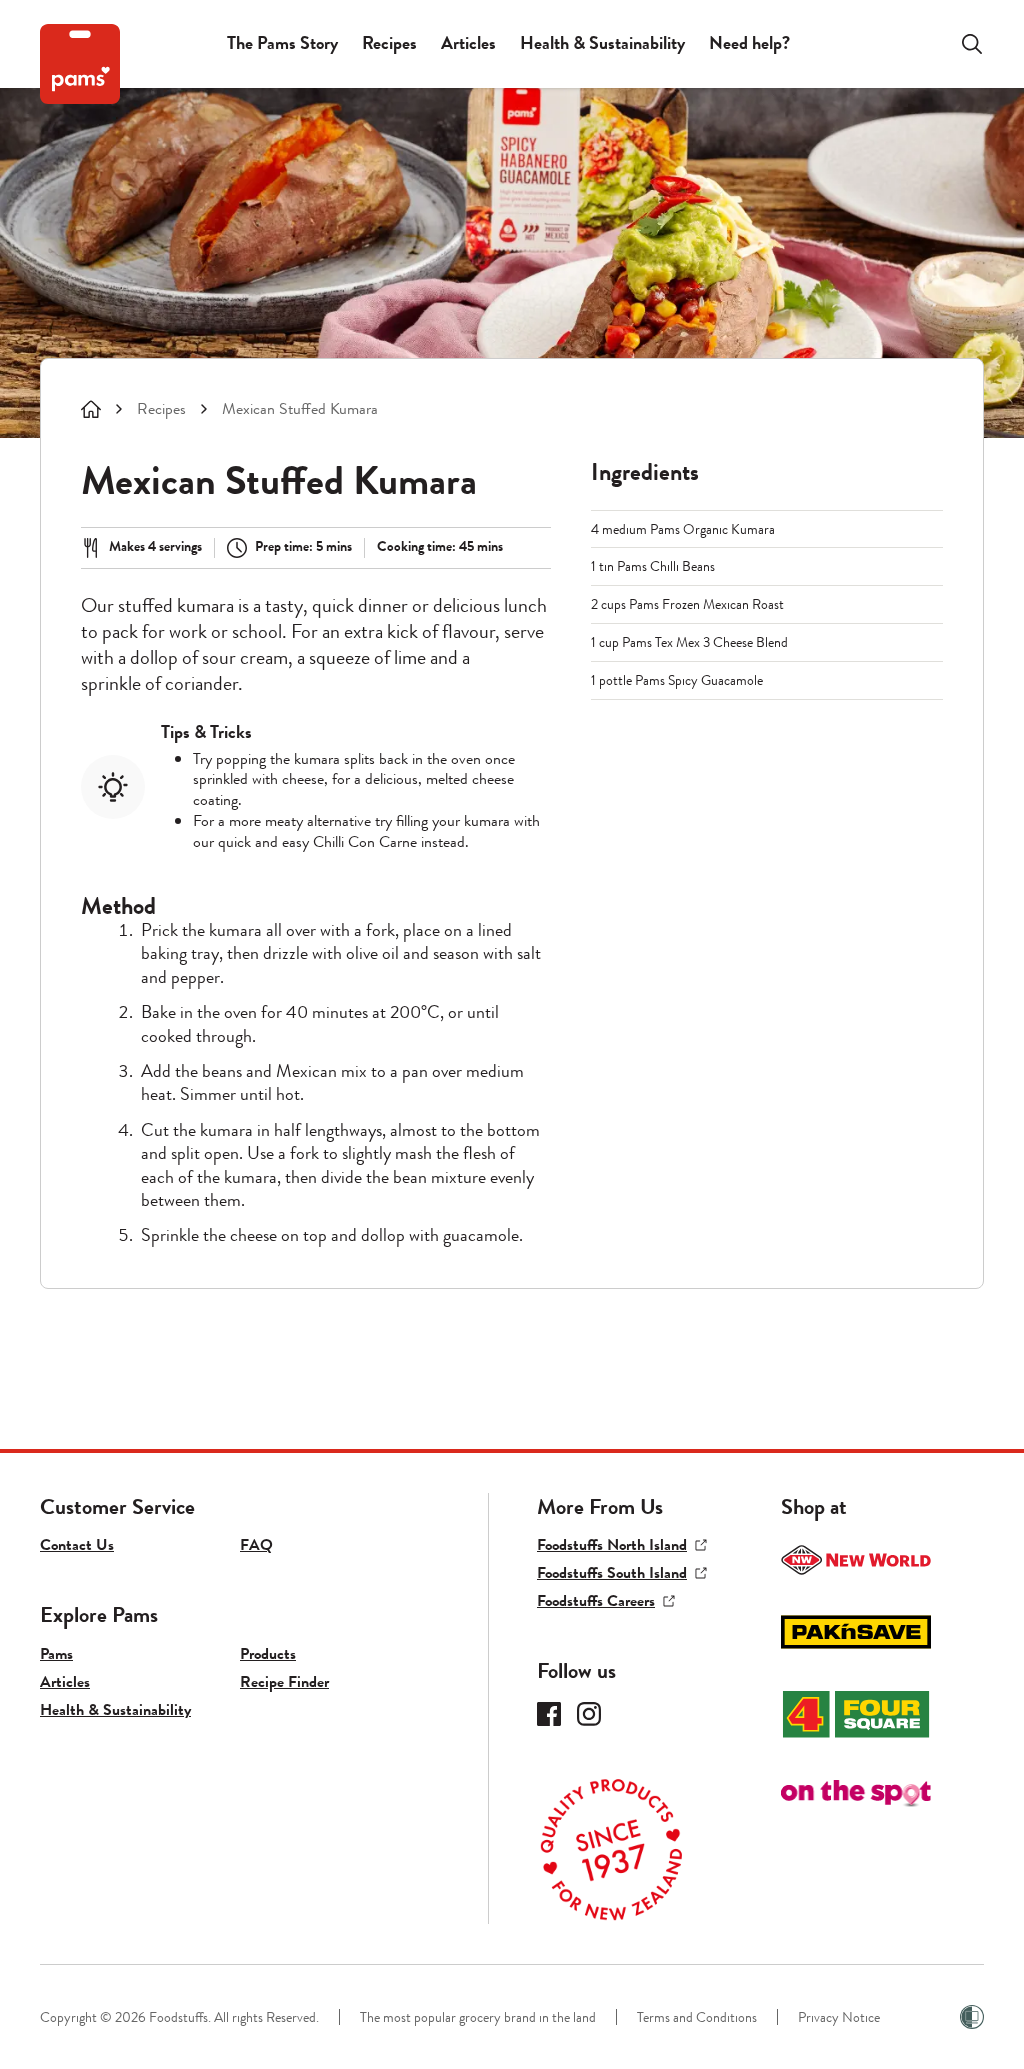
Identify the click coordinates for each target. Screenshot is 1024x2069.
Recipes (389, 43)
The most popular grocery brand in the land (478, 2017)
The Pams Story (282, 43)
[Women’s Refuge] (972, 2017)
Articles (468, 43)
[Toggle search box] (960, 44)
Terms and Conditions (697, 2017)
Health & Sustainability (602, 43)
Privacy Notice (839, 2017)
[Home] (91, 409)
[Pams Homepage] (80, 64)
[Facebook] (549, 1714)
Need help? (749, 43)
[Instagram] (589, 1714)
